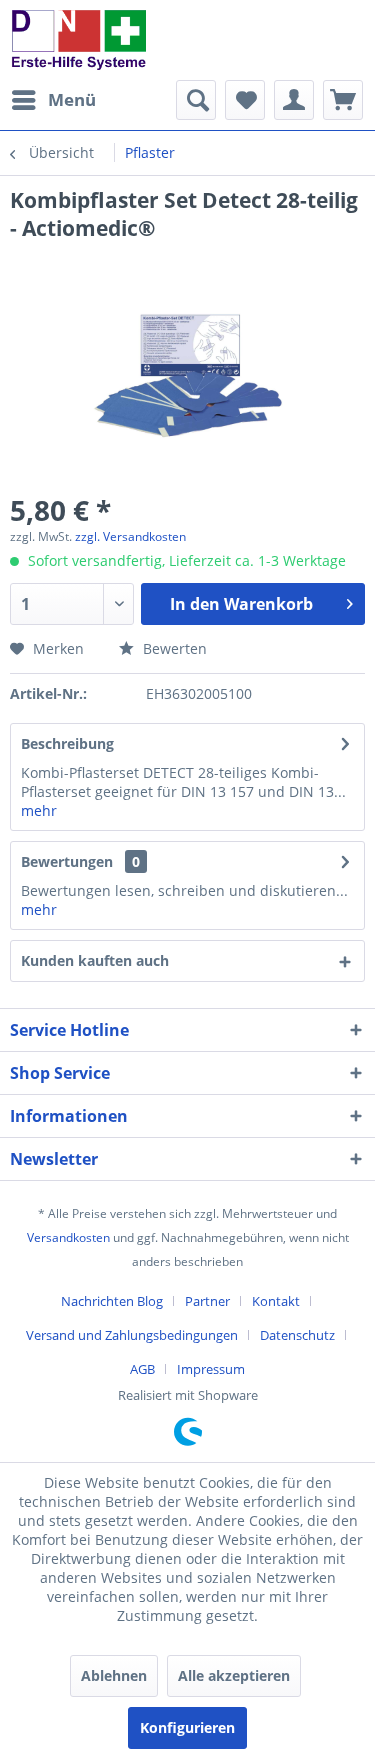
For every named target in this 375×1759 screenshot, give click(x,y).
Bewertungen (67, 861)
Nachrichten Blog (112, 1301)
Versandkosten (68, 1237)
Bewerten (173, 648)
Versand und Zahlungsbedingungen (132, 1335)
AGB (142, 1369)
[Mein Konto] (294, 100)
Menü (72, 99)
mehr (39, 810)
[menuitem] (53, 100)
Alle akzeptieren (234, 1675)
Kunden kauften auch (95, 960)
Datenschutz (297, 1335)
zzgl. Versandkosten (130, 536)
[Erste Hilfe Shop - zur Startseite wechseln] (78, 40)
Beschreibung (67, 743)
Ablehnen (114, 1675)
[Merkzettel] (245, 100)
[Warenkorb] (343, 100)
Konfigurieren (187, 1727)
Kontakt (276, 1301)
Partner (207, 1301)
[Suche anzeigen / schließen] (196, 100)
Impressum (211, 1369)
